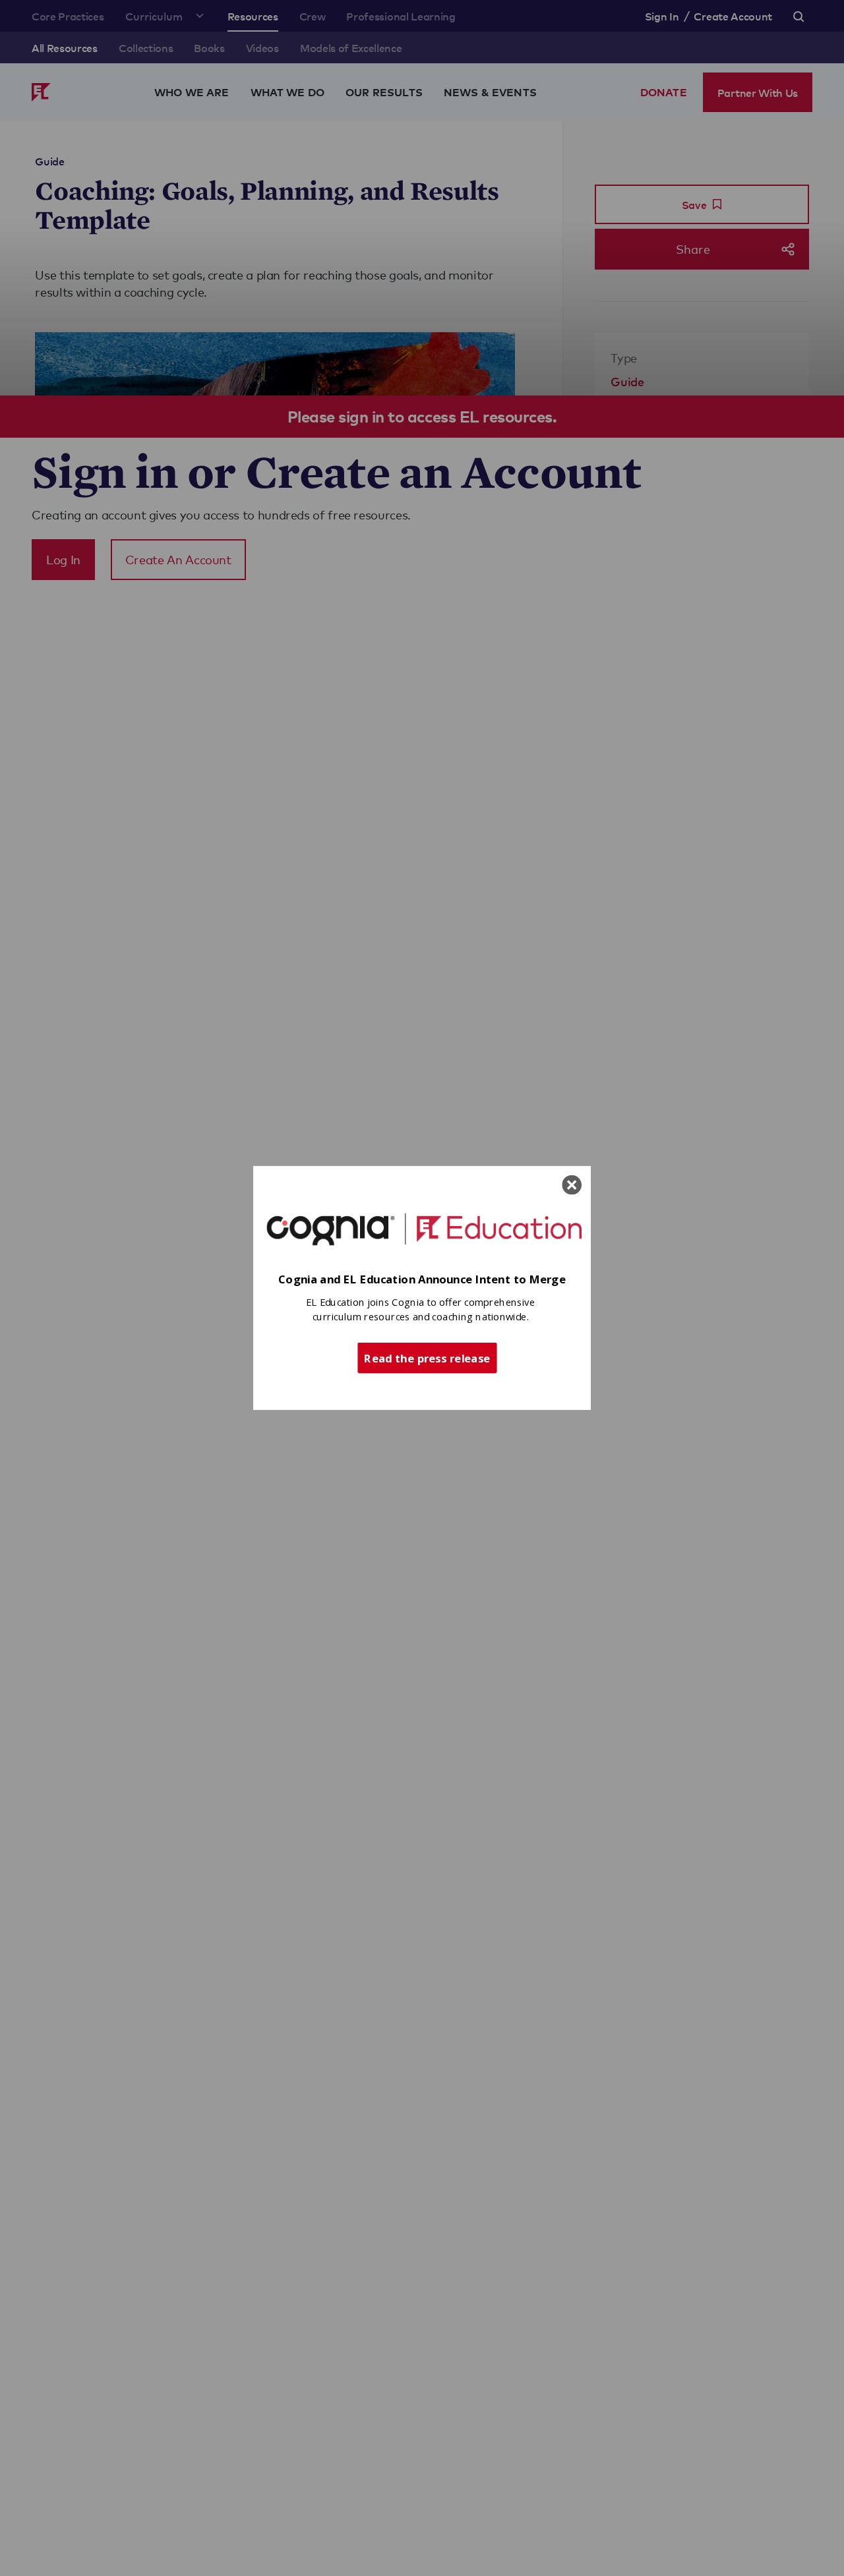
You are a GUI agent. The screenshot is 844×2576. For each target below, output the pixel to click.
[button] (422, 1280)
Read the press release (427, 1357)
